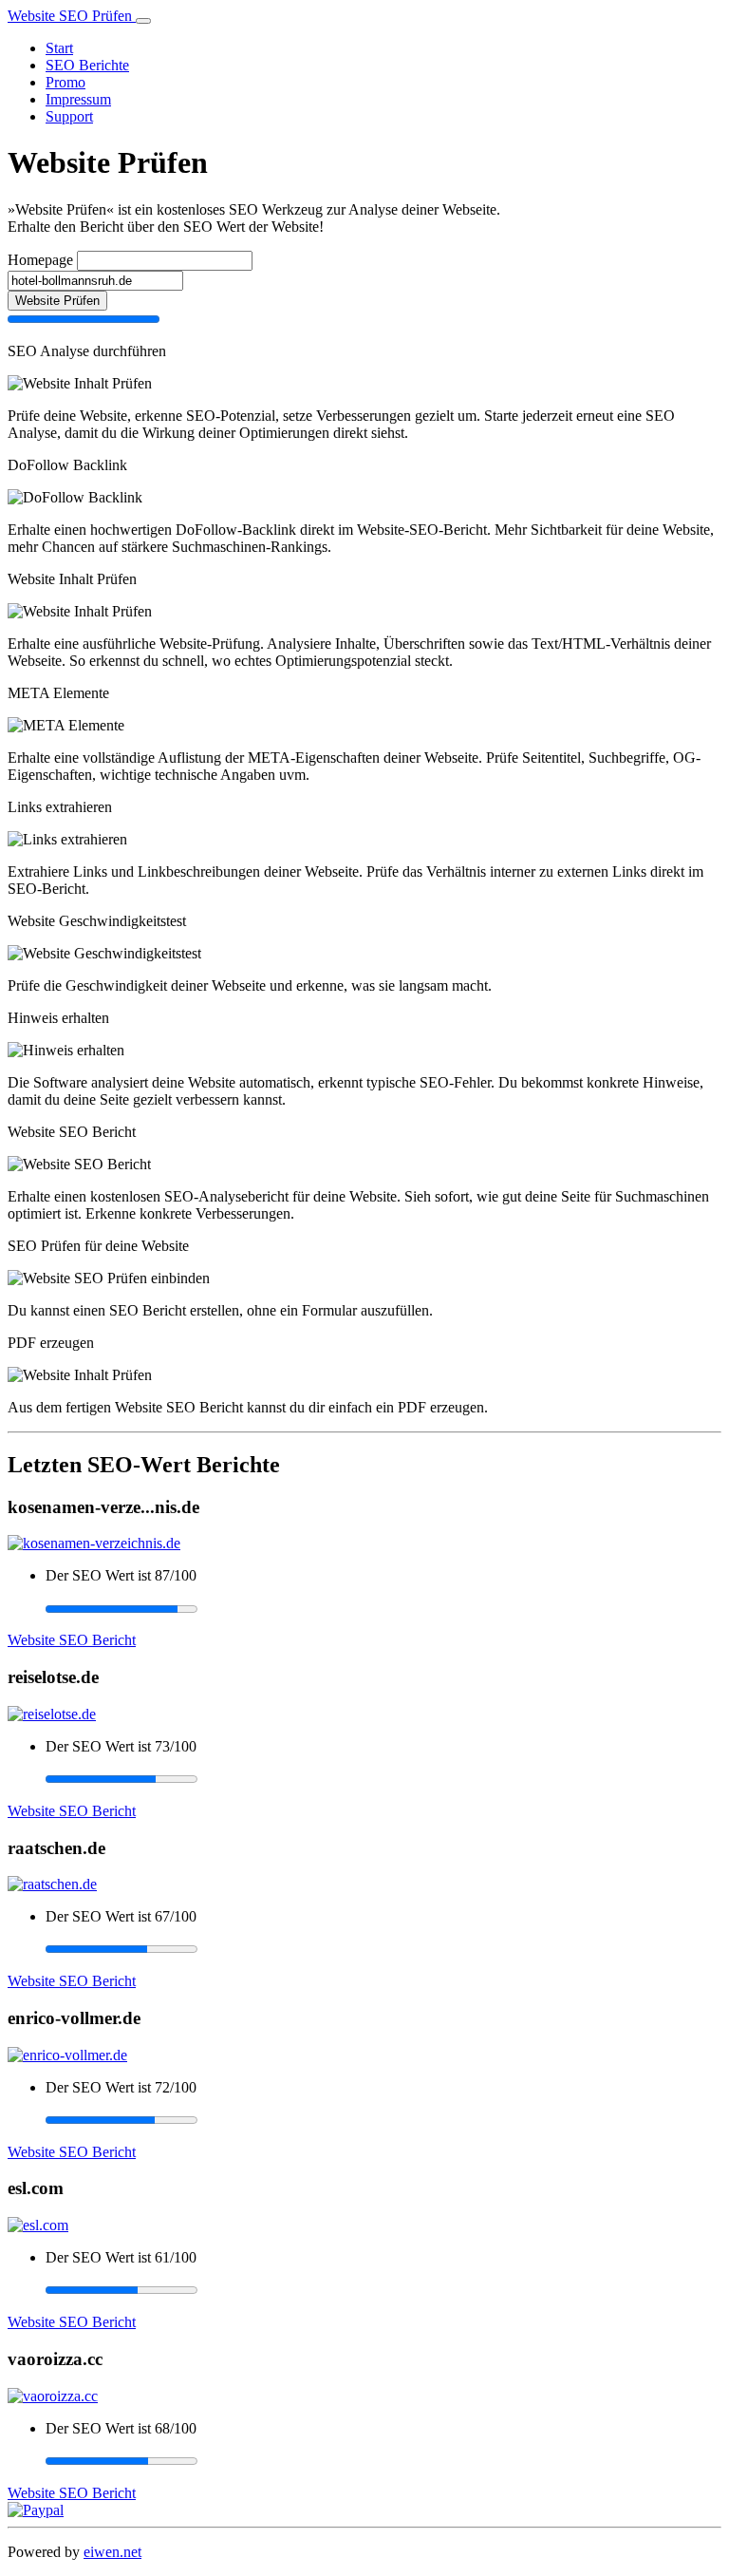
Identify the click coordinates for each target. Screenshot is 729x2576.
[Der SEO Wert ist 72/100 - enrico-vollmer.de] (383, 2120)
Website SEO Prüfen (72, 16)
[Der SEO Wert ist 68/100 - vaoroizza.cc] (383, 2461)
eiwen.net (112, 2552)
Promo (65, 82)
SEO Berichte (87, 65)
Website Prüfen (57, 301)
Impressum (78, 99)
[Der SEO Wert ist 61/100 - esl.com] (383, 2290)
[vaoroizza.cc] (53, 2396)
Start (59, 48)
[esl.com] (38, 2225)
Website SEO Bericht (72, 1640)
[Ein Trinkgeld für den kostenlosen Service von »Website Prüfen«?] (36, 2510)
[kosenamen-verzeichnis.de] (94, 1543)
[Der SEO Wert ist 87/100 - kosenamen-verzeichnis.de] (383, 1608)
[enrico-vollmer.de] (67, 2055)
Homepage (40, 260)
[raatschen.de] (52, 1884)
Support (69, 116)
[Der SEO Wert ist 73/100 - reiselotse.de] (383, 1779)
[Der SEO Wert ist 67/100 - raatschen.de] (383, 1949)
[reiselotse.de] (52, 1714)
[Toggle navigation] (143, 21)
